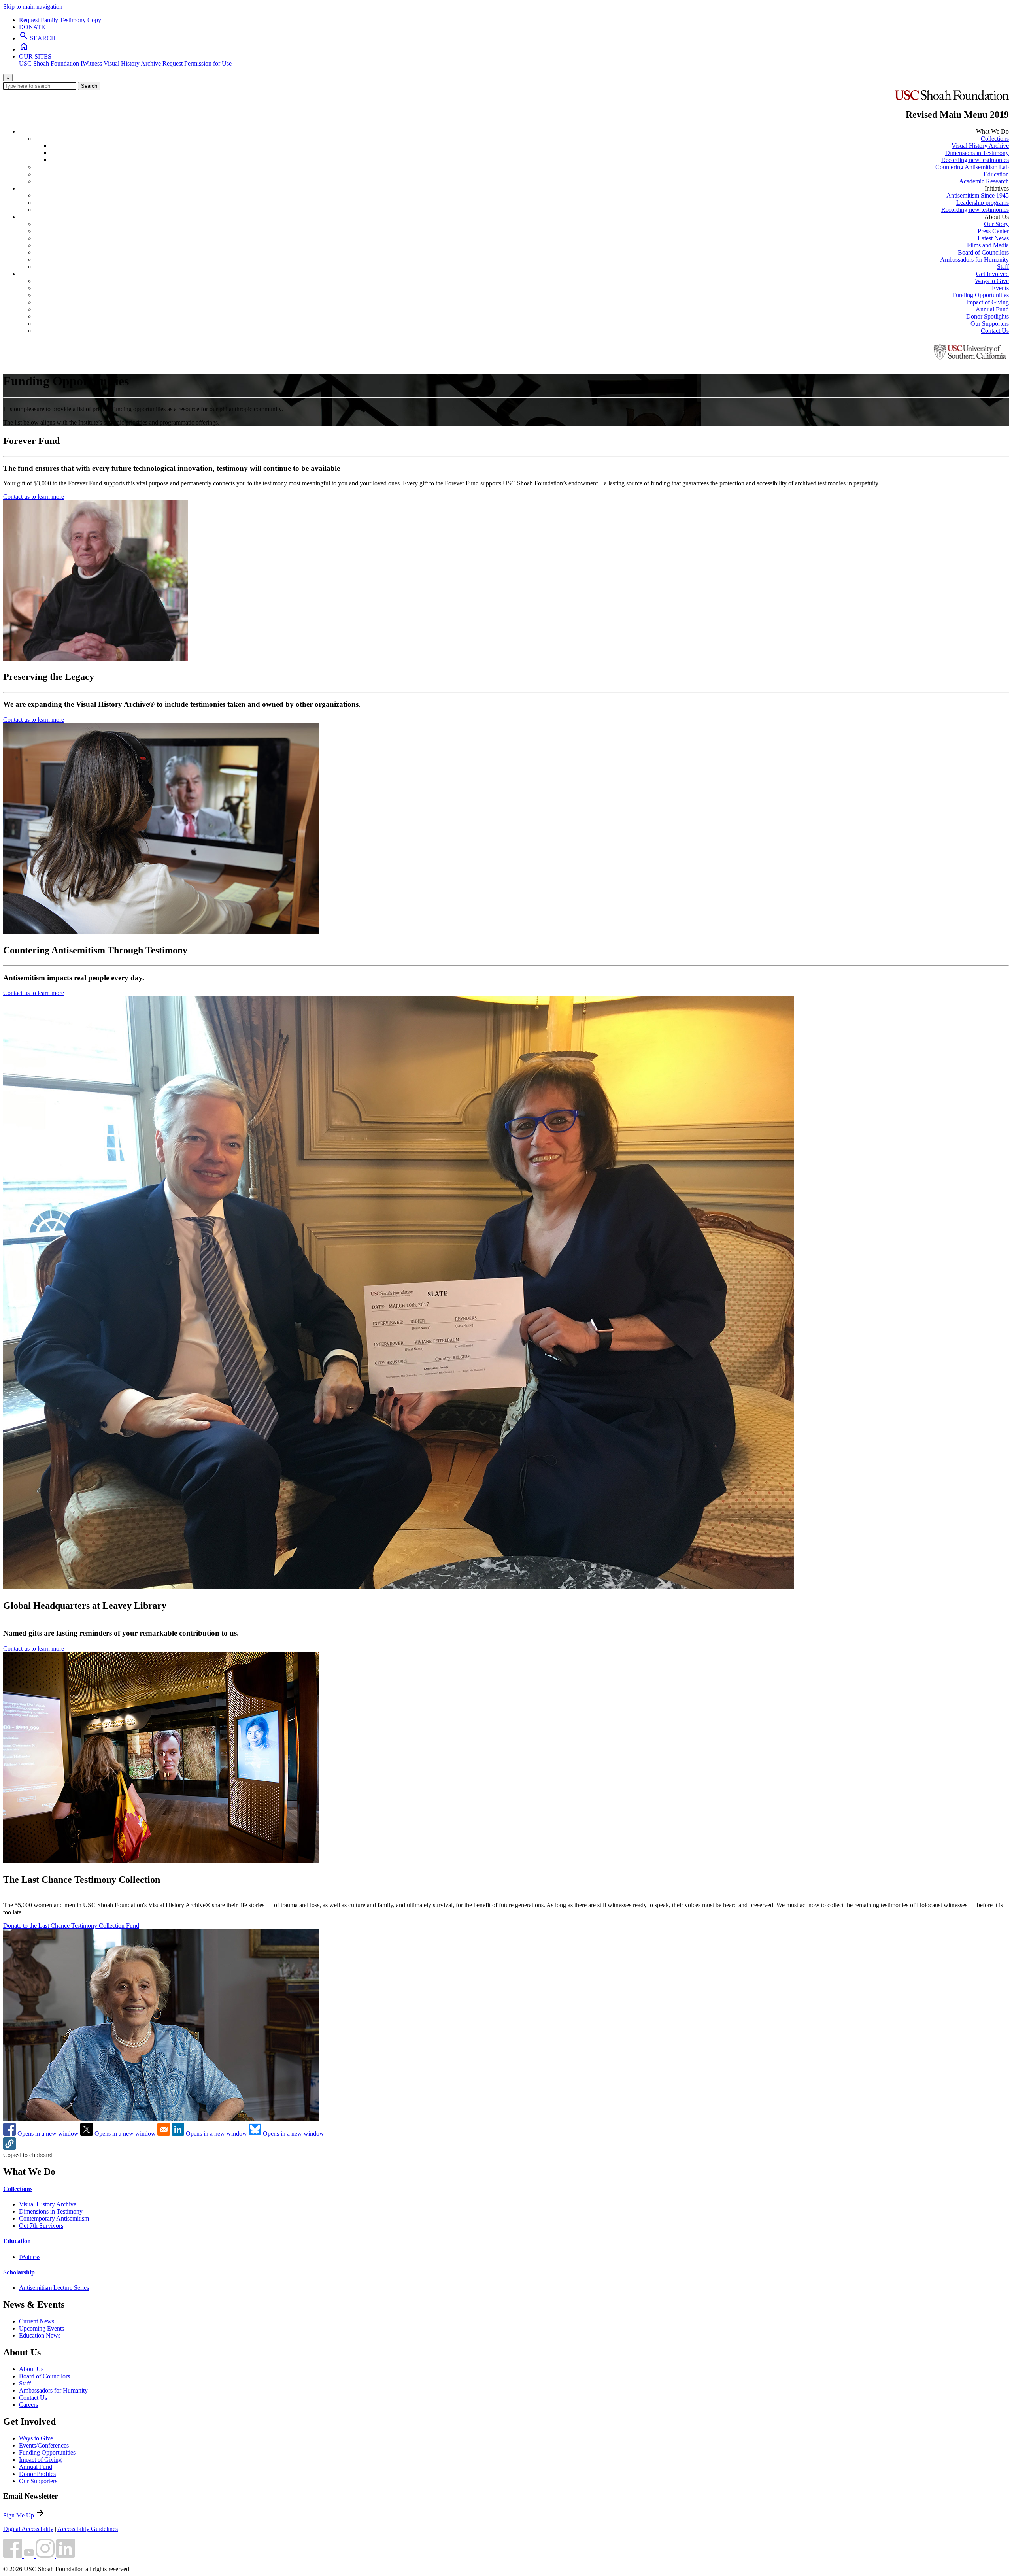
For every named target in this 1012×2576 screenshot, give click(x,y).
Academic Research (984, 181)
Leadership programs (983, 203)
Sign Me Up (19, 2515)
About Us (31, 2369)
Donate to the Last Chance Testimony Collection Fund (71, 1926)
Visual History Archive (132, 63)
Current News (37, 2321)
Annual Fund (992, 309)
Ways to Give (992, 281)
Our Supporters (990, 324)
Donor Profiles (37, 2474)
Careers (28, 2405)
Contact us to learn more (34, 497)
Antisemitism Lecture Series (54, 2288)
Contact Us (995, 331)
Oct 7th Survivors (41, 2226)
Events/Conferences (44, 2445)
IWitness (91, 63)
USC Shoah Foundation (49, 63)
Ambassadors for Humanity (974, 259)
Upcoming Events (42, 2328)
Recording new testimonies (975, 160)
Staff (1003, 267)
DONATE (32, 27)
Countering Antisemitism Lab (972, 167)
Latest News (993, 238)
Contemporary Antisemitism (54, 2218)
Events (1000, 288)
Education (996, 174)
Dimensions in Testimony (977, 153)
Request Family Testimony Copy (60, 20)
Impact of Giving (987, 302)
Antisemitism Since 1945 (978, 195)
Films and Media (988, 245)
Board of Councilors (983, 252)
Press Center (993, 231)
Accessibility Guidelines (88, 2529)
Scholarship (19, 2272)
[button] (9, 2148)
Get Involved (992, 274)
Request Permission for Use (197, 63)
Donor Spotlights (987, 316)
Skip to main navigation (33, 7)
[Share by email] (164, 2133)
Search (89, 86)
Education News (40, 2335)
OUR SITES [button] (35, 56)
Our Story (996, 224)
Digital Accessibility (28, 2529)
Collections (995, 139)
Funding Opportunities (981, 295)
